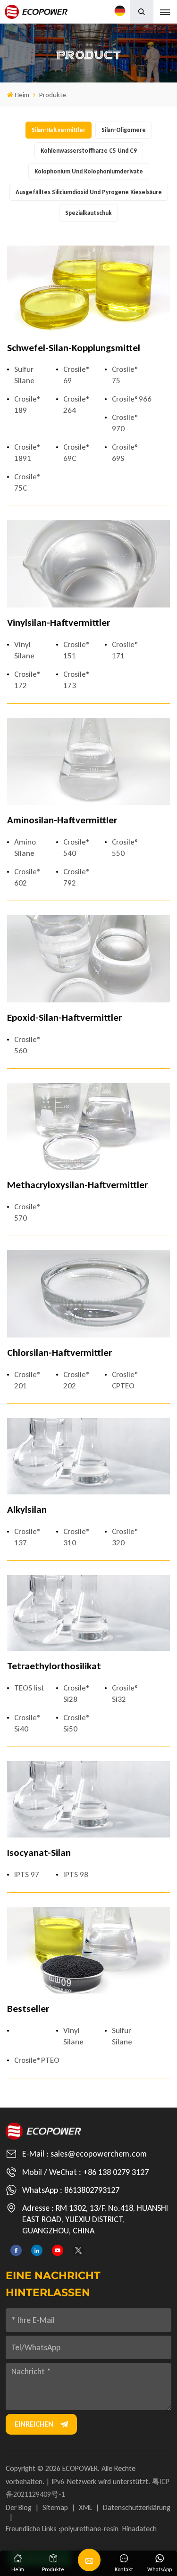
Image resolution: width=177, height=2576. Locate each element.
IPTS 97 (27, 1875)
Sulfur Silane (24, 375)
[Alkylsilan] (88, 1456)
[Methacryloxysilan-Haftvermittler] (88, 1127)
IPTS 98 (76, 1875)
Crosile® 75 (125, 375)
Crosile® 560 (28, 1045)
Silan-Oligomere (124, 130)
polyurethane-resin (89, 2529)
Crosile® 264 (77, 405)
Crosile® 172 (28, 680)
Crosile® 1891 (28, 453)
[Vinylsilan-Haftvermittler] (88, 564)
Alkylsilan (27, 1510)
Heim (22, 95)
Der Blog (19, 2507)
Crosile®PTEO (32, 2060)
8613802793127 (92, 2190)
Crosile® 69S (125, 453)
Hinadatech (139, 2529)
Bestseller (28, 2009)
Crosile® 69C (77, 453)
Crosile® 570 (28, 1212)
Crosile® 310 (77, 1537)
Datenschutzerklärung (137, 2507)
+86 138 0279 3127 (116, 2172)
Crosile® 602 (28, 877)
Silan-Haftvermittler (59, 130)
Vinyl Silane (24, 650)
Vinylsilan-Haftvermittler (59, 623)
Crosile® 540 (77, 848)
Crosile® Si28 (77, 1694)
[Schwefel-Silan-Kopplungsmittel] (88, 289)
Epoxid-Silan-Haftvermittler (64, 1018)
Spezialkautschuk (88, 213)
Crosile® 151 (77, 650)
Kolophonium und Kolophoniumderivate (89, 171)
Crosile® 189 (28, 405)
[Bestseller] (88, 1950)
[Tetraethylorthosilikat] (88, 1613)
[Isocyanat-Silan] (88, 1799)
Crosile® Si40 (28, 1723)
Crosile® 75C (28, 482)
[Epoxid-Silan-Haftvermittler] (88, 959)
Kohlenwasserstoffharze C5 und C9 (89, 151)
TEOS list (29, 1688)
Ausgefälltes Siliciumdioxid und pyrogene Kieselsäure (89, 192)
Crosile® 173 (77, 680)
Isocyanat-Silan (39, 1853)
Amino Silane (25, 848)
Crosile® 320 (125, 1537)
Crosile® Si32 (125, 1694)
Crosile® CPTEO (125, 1380)
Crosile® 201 (28, 1380)
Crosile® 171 (125, 650)
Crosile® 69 (77, 375)
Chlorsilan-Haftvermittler (59, 1353)
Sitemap (55, 2507)
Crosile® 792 (77, 877)
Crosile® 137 (28, 1537)
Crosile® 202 (77, 1380)
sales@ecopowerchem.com (99, 2154)
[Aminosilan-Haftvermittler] (88, 761)
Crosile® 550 (125, 848)
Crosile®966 (130, 399)
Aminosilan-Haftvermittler (62, 820)
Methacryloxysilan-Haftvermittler (77, 1185)
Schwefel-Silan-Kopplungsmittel (74, 348)
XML (85, 2507)
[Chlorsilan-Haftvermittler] (88, 1294)
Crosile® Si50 (77, 1723)
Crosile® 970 (125, 423)
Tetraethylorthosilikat (54, 1666)
